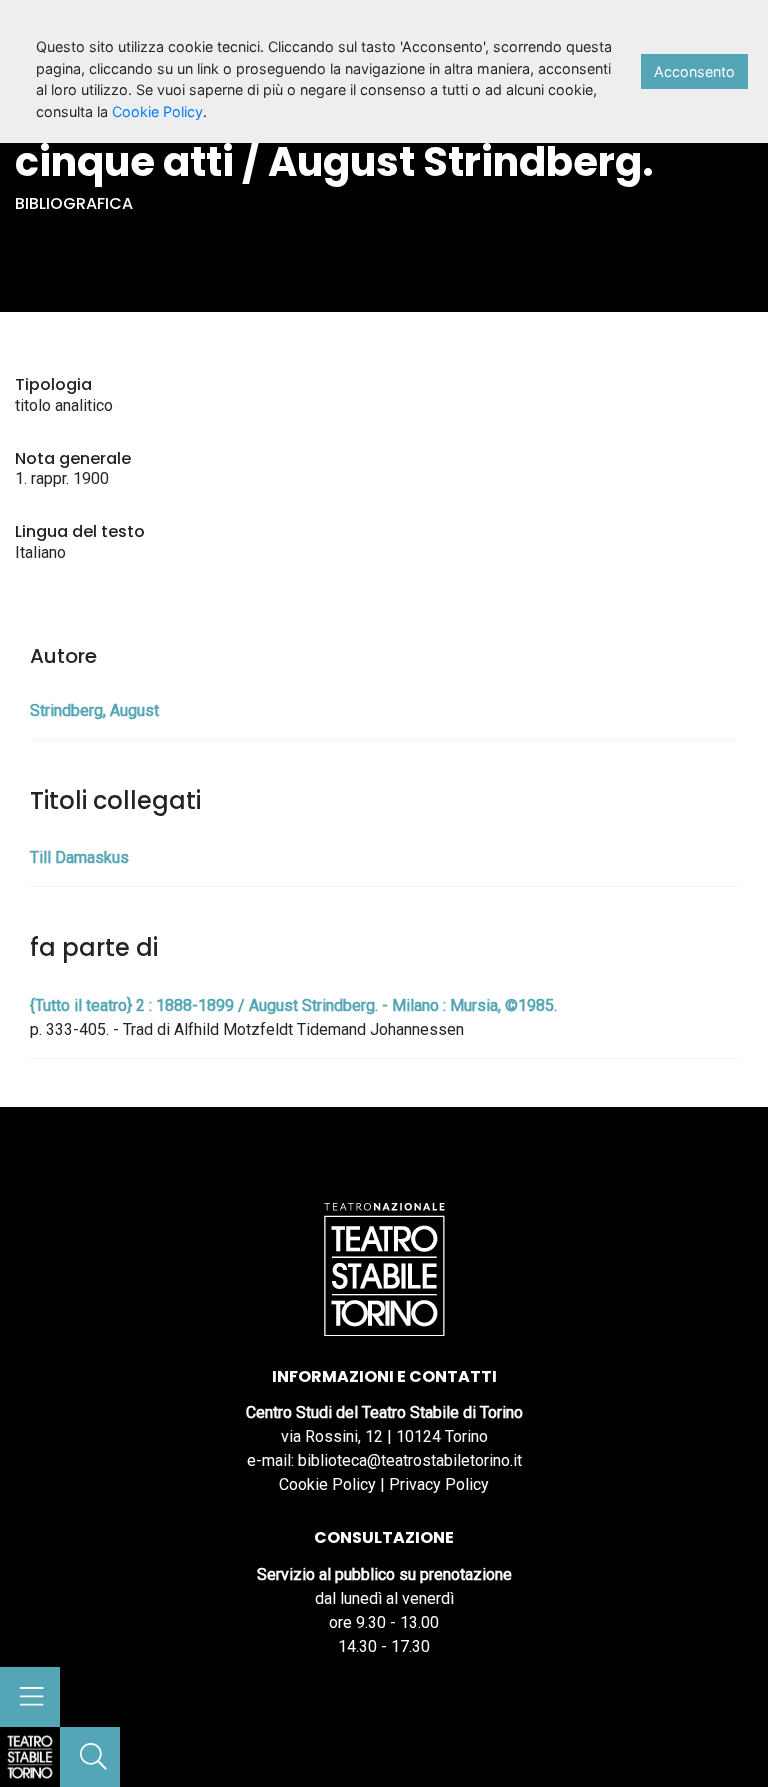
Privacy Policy (439, 1484)
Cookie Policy (327, 1484)
